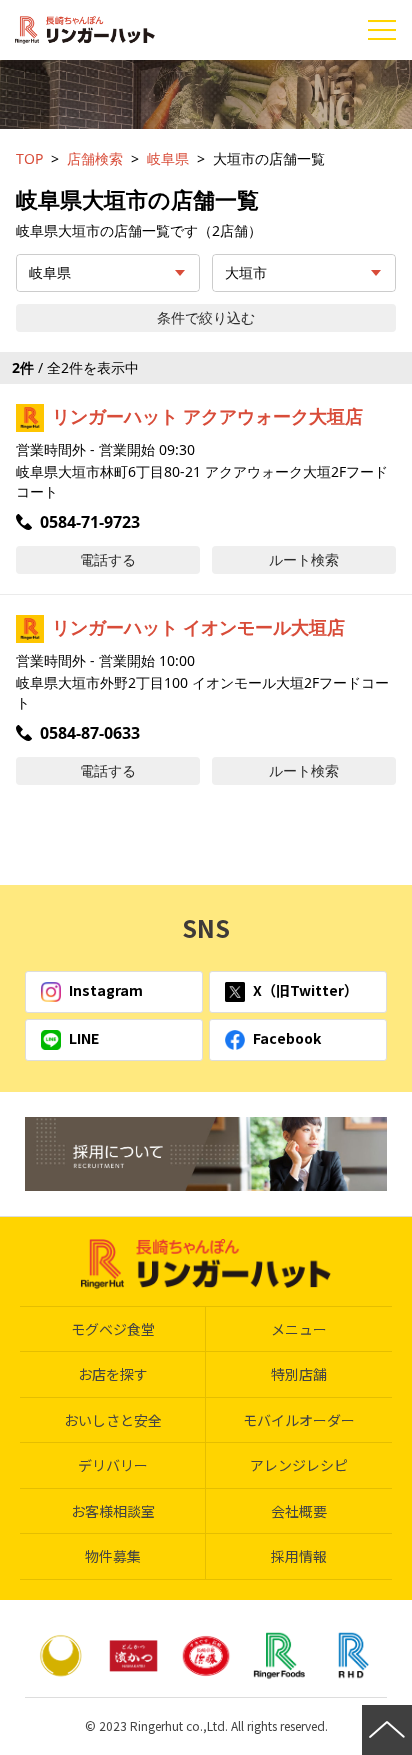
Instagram (106, 990)
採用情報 (299, 1556)
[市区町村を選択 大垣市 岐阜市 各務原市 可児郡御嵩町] (304, 273)
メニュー (299, 1329)
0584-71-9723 (90, 522)
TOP (29, 158)
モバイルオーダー (299, 1420)
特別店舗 (299, 1374)
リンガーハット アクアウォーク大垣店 (207, 416)
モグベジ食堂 (113, 1329)
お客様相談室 (113, 1511)
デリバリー (113, 1465)
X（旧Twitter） (305, 990)
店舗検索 (95, 158)
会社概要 (299, 1511)
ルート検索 (304, 559)
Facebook (287, 1038)
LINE (84, 1038)
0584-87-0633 (90, 733)
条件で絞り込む (206, 317)
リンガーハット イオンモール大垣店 (198, 627)
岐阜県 (168, 158)
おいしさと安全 (113, 1420)
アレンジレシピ (299, 1465)
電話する (108, 559)
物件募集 (113, 1556)
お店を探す (113, 1374)
